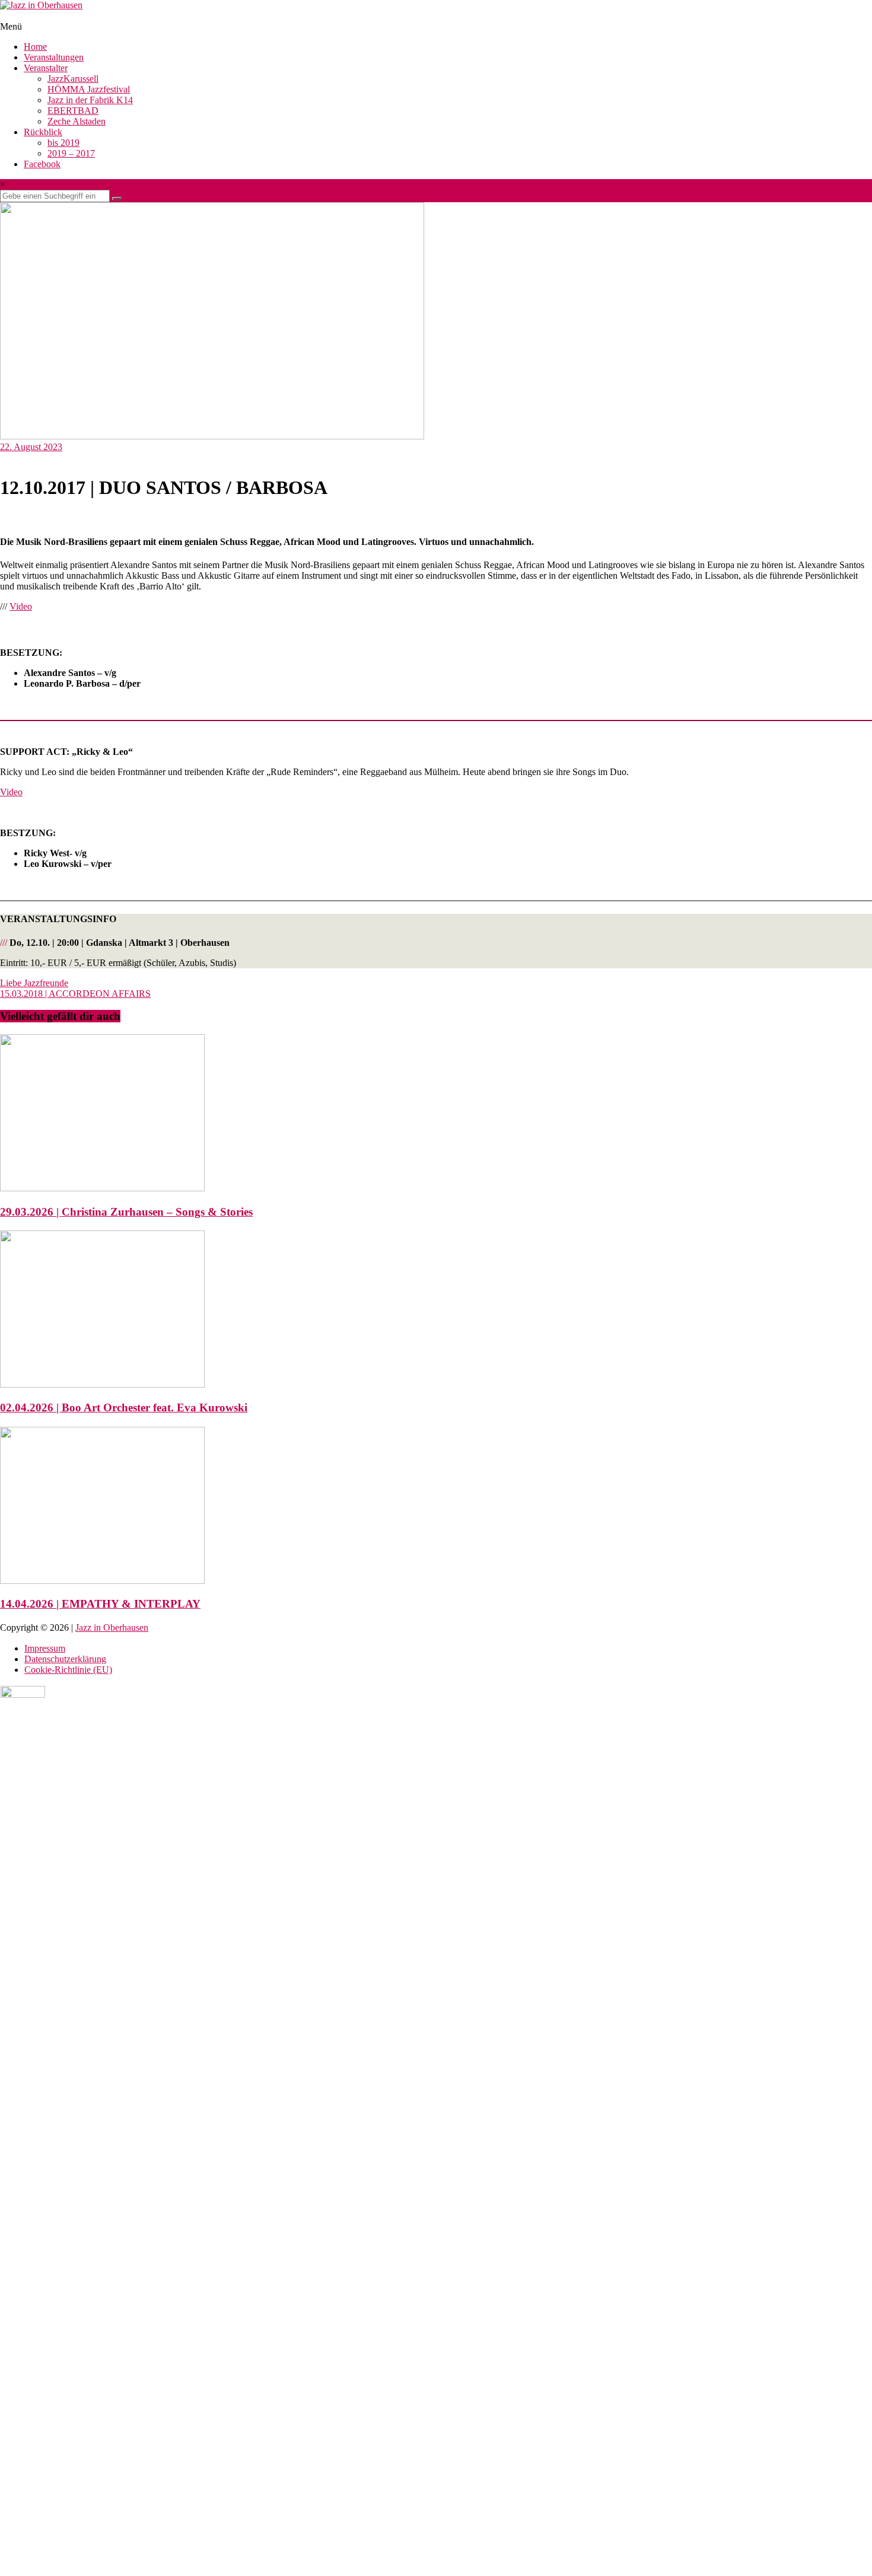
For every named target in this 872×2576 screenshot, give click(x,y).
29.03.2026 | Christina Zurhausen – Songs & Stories (126, 1212)
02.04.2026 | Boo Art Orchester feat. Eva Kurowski (124, 1407)
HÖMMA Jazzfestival (89, 89)
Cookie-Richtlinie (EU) (68, 1670)
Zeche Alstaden (77, 121)
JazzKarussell (73, 79)
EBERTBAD (73, 111)
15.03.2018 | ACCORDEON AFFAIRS (75, 994)
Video (21, 606)
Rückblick (43, 132)
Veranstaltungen (54, 57)
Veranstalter (46, 68)
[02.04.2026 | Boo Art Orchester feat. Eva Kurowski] (102, 1384)
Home (35, 47)
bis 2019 (63, 143)
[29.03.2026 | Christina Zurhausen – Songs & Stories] (102, 1188)
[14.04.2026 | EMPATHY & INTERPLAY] (102, 1581)
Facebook (42, 164)
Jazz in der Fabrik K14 (90, 100)
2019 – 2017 (71, 153)
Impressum (45, 1648)
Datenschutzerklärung (65, 1659)
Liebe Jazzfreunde (34, 983)
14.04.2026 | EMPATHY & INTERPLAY (100, 1604)
